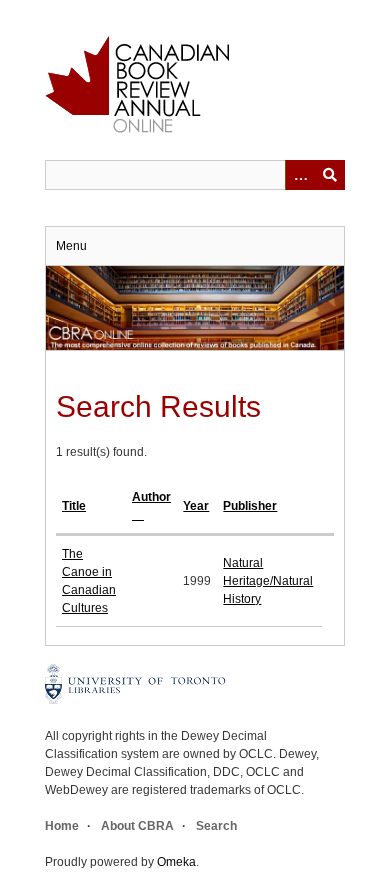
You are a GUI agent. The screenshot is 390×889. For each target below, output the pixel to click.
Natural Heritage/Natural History (268, 581)
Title (74, 506)
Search (216, 826)
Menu (71, 246)
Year (196, 506)
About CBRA (137, 826)
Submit (330, 175)
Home (62, 826)
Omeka (176, 862)
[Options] (300, 175)
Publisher (250, 506)
